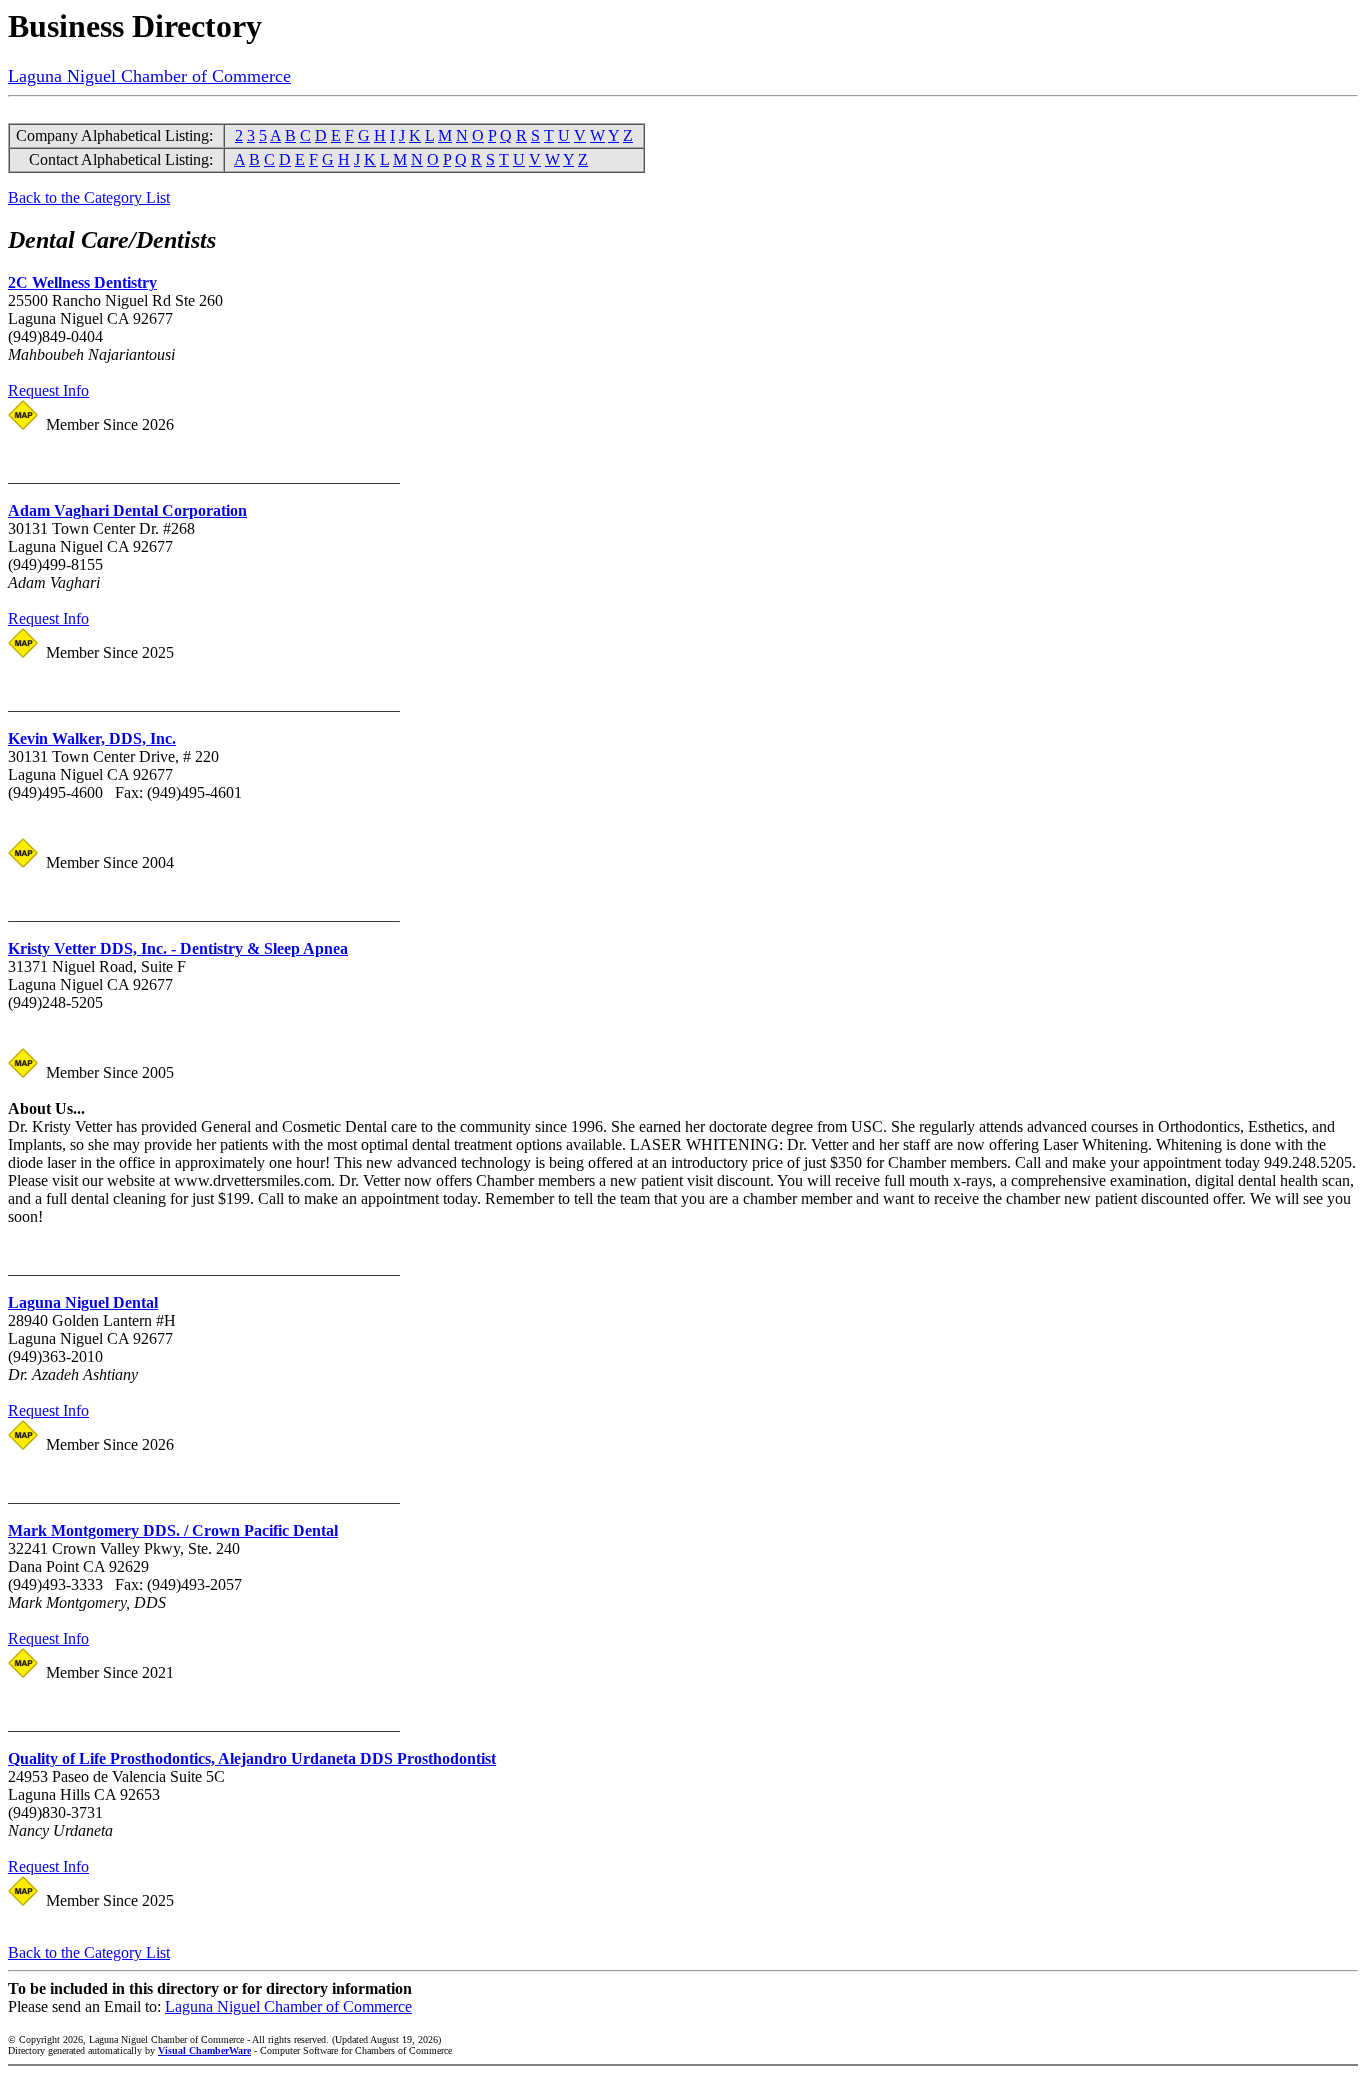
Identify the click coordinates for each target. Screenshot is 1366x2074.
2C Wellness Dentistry (82, 282)
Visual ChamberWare (204, 2050)
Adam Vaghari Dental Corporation (127, 510)
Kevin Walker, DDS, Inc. (92, 738)
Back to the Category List (89, 197)
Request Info (48, 390)
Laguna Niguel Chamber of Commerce (149, 76)
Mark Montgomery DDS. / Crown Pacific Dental (173, 1530)
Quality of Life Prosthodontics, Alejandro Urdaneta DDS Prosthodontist (252, 1758)
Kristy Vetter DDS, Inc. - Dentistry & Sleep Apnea (178, 948)
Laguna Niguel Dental (83, 1302)
